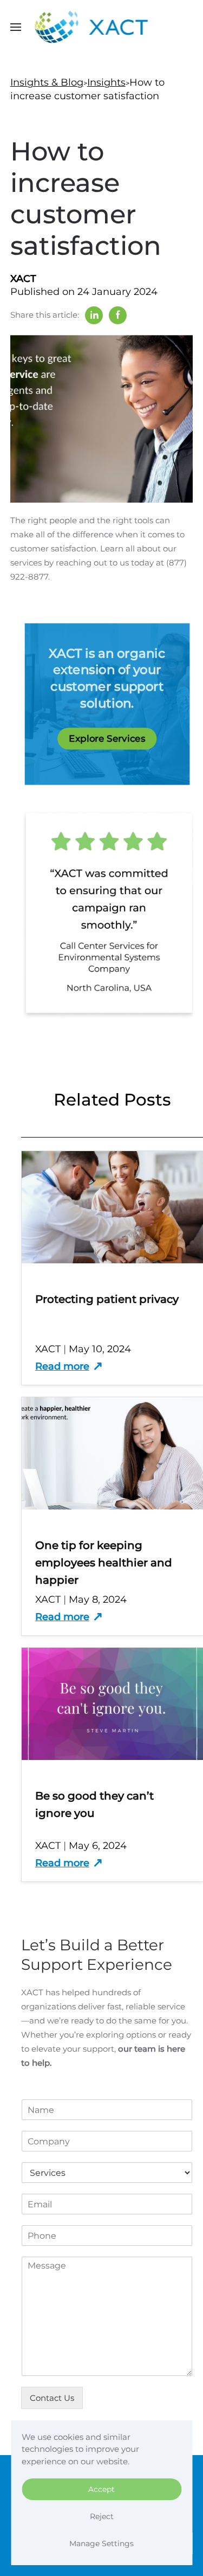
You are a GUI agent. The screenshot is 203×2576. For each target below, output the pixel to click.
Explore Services (107, 739)
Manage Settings (101, 2543)
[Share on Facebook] (118, 315)
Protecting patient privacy (107, 1299)
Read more (62, 1366)
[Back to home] (101, 27)
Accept (101, 2489)
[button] (16, 27)
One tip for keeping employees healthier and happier (104, 1563)
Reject (102, 2516)
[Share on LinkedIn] (94, 315)
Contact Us (52, 2398)
